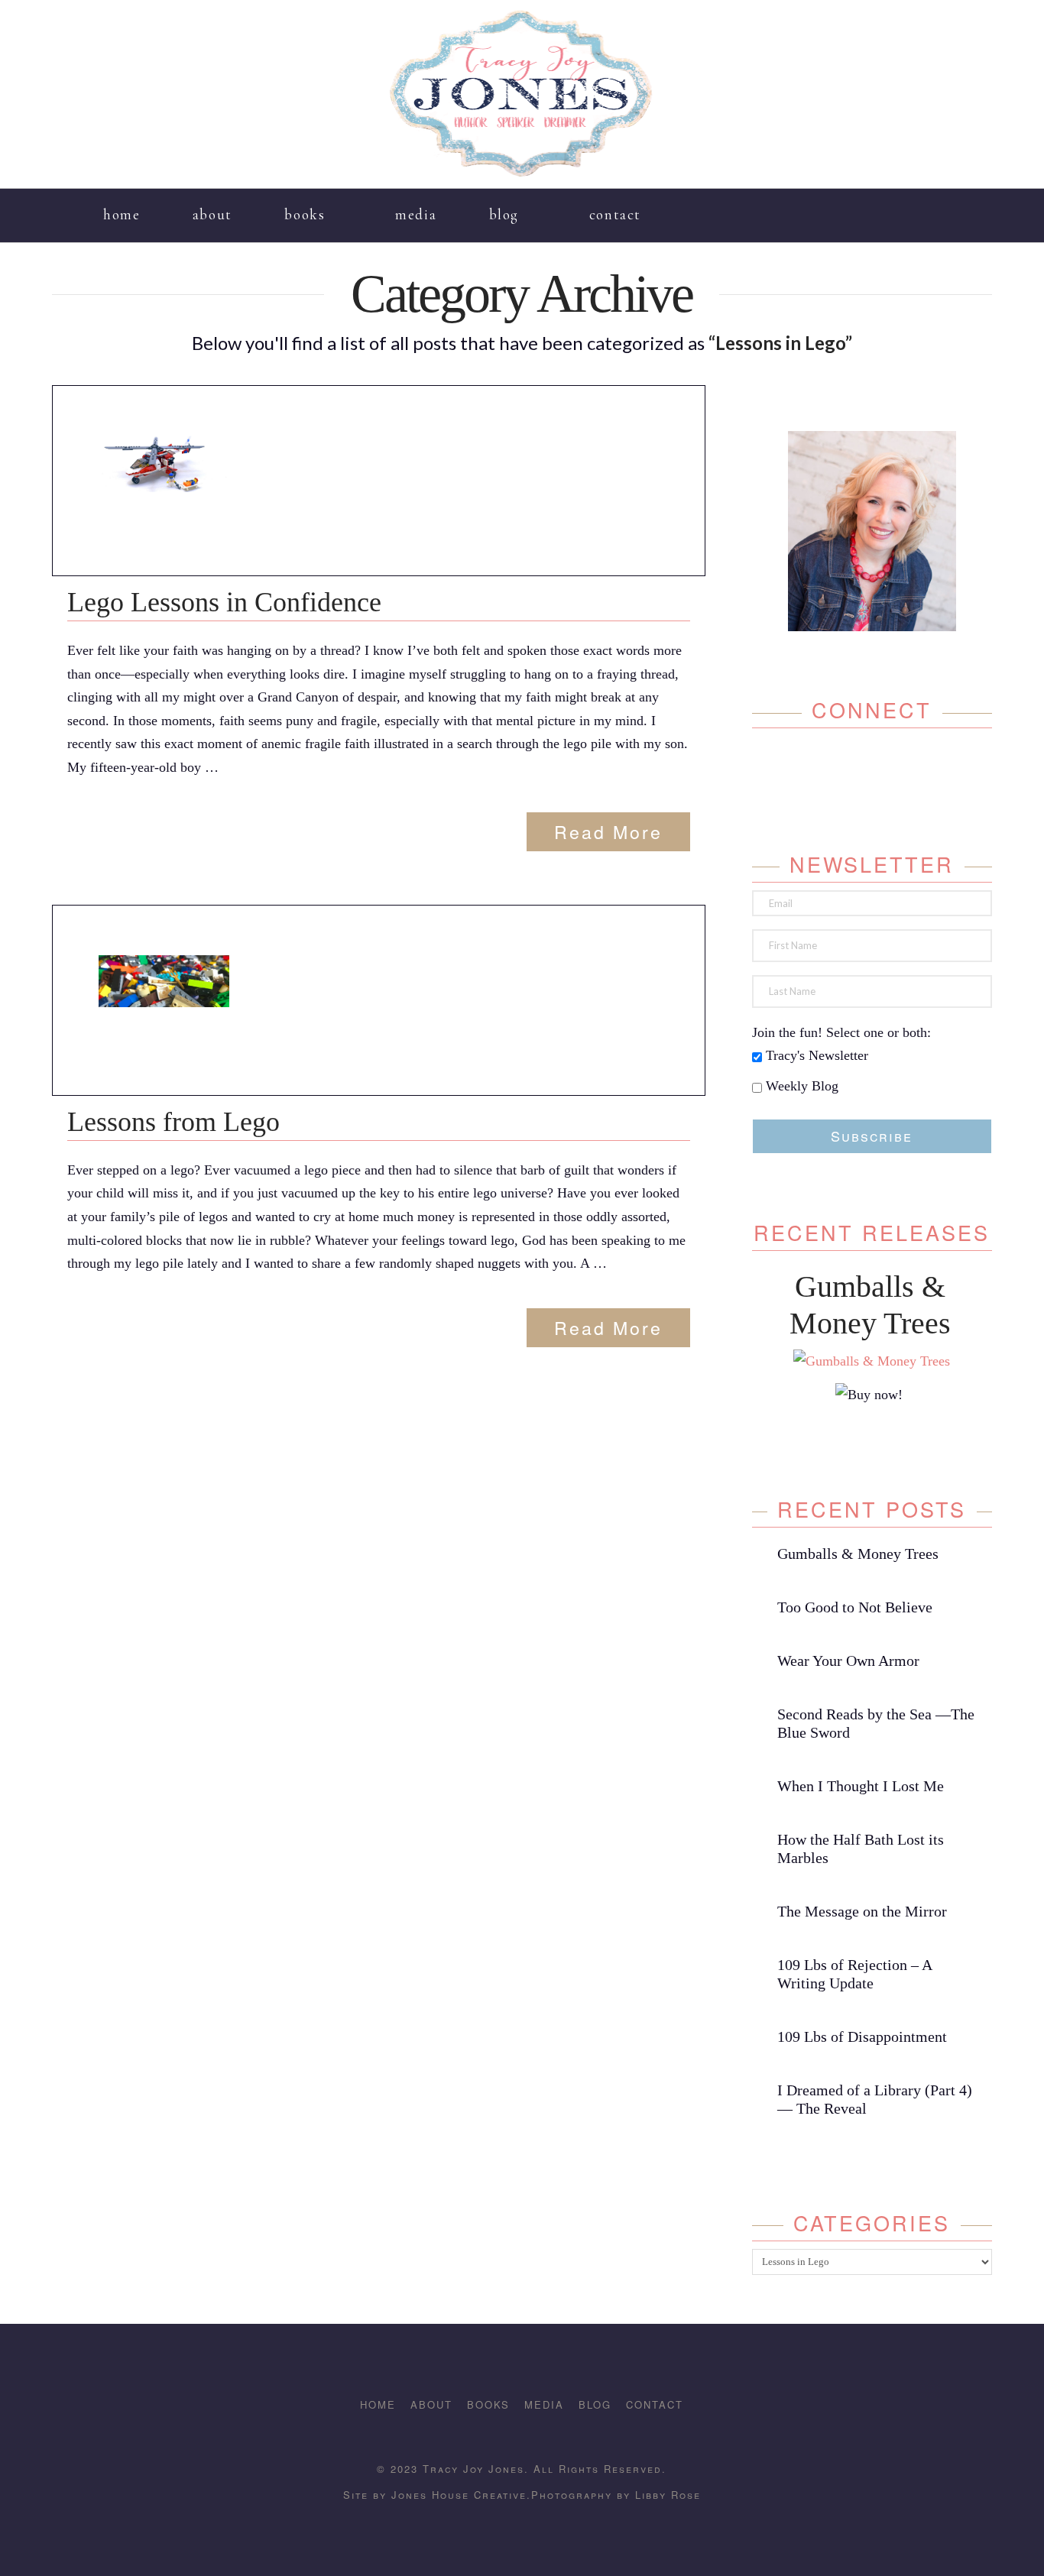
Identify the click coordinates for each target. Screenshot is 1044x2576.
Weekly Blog (800, 1086)
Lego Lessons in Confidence (224, 602)
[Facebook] (899, 206)
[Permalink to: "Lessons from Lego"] (164, 981)
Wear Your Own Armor (848, 1661)
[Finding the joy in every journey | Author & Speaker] (522, 94)
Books (488, 2404)
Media (544, 2404)
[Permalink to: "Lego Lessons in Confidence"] (164, 464)
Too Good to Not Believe (855, 1607)
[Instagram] (921, 206)
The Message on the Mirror (862, 1911)
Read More (608, 831)
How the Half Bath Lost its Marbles (861, 1849)
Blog (595, 2404)
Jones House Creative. (459, 2495)
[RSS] (966, 206)
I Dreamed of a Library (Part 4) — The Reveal (875, 2099)
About (431, 2404)
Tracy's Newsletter (815, 1055)
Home (378, 2404)
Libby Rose (668, 2495)
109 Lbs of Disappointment (862, 2036)
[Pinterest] (943, 206)
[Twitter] (856, 766)
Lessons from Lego (173, 1122)
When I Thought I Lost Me (861, 1786)
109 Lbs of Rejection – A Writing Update (854, 1974)
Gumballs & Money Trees (858, 1554)
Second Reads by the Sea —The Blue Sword (876, 1723)
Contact (655, 2404)
